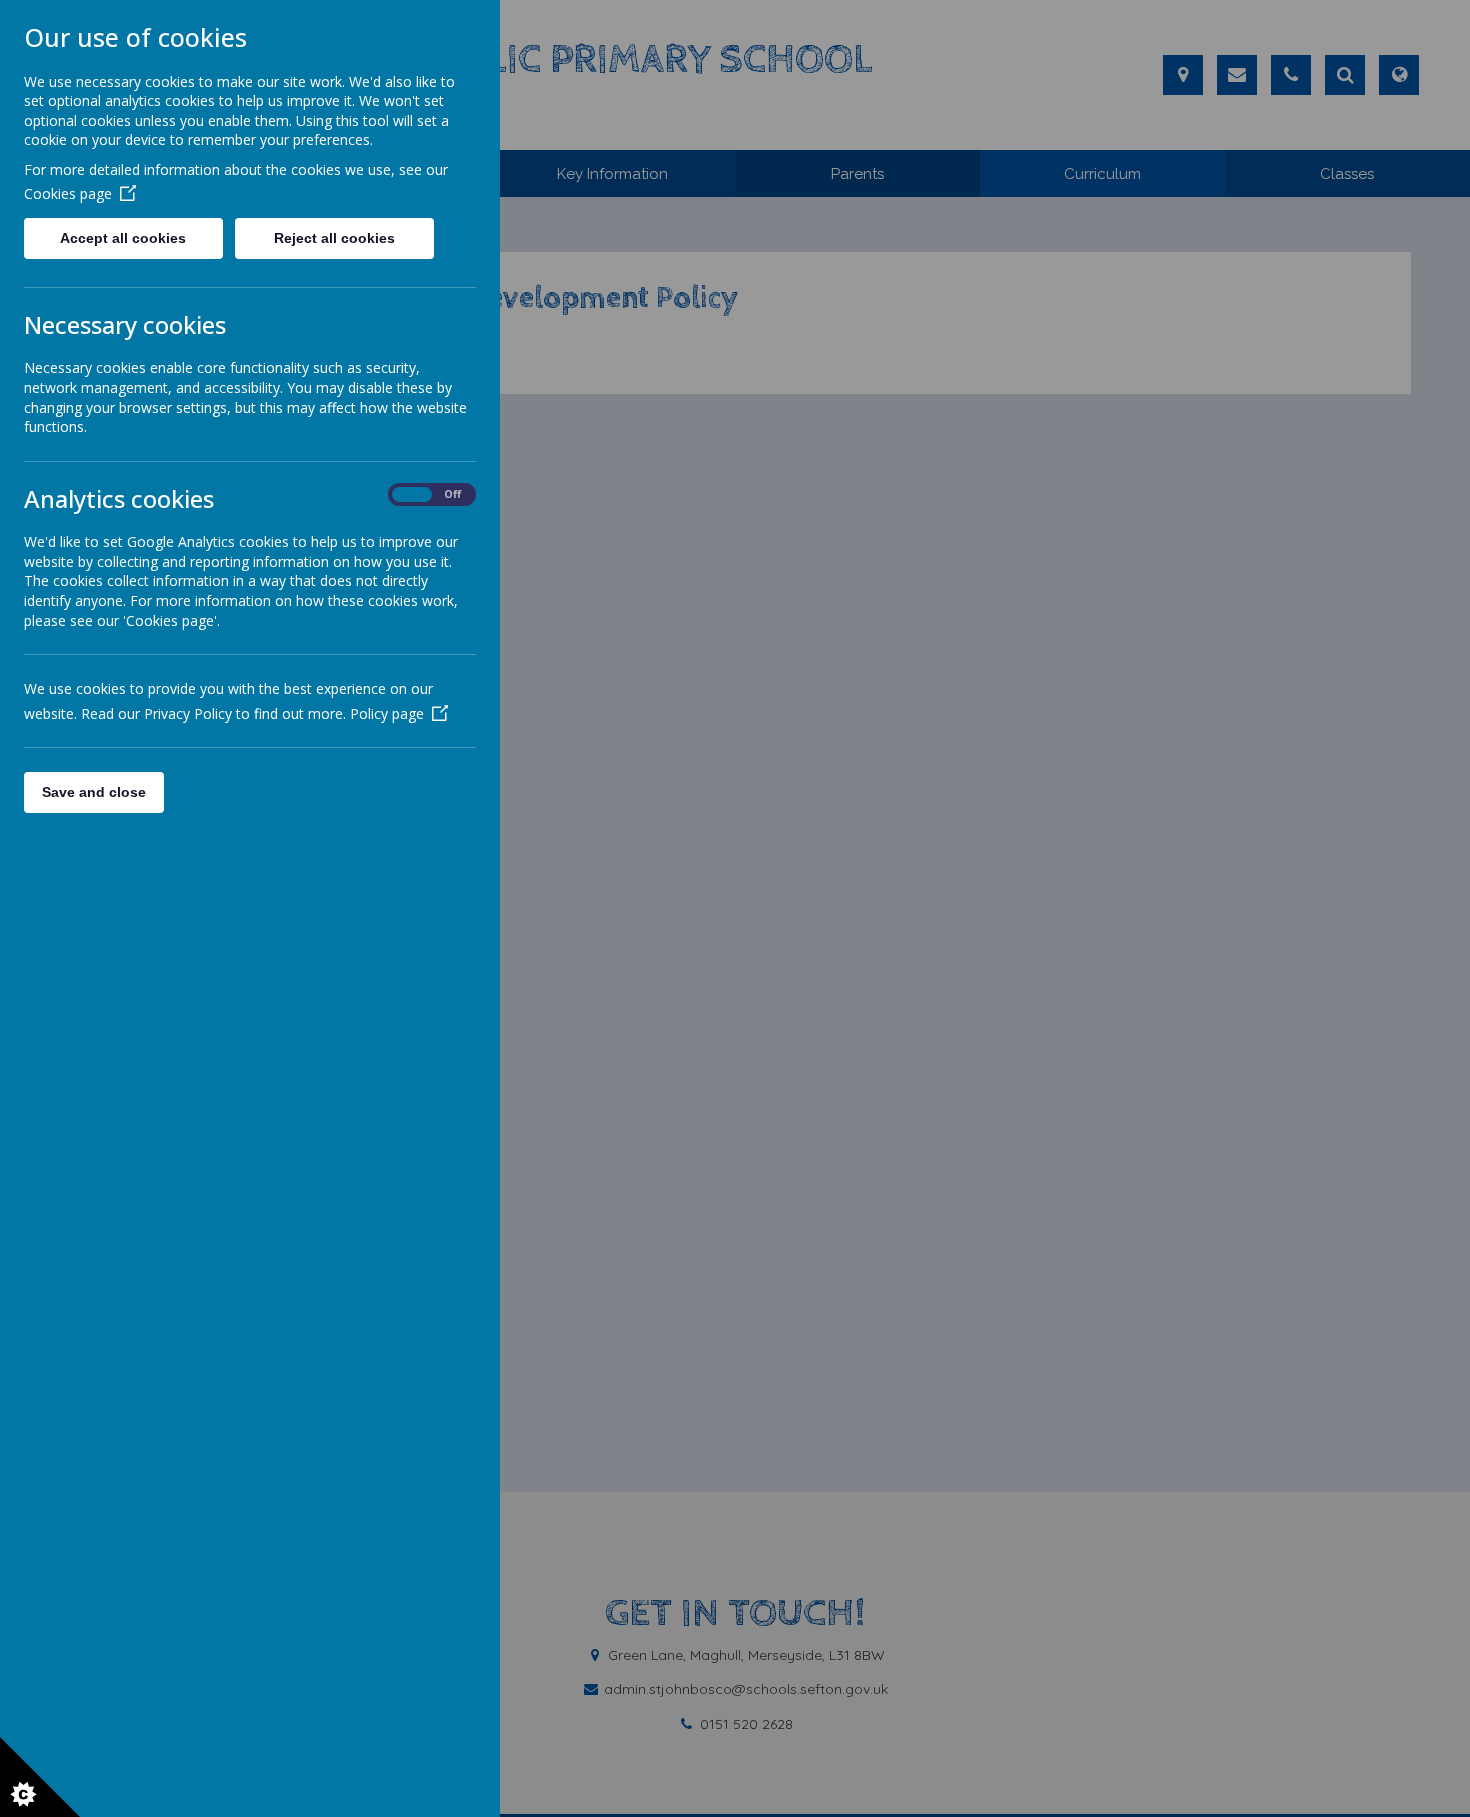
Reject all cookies (334, 238)
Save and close (94, 792)
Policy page (387, 713)
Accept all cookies (123, 238)
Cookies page (68, 193)
